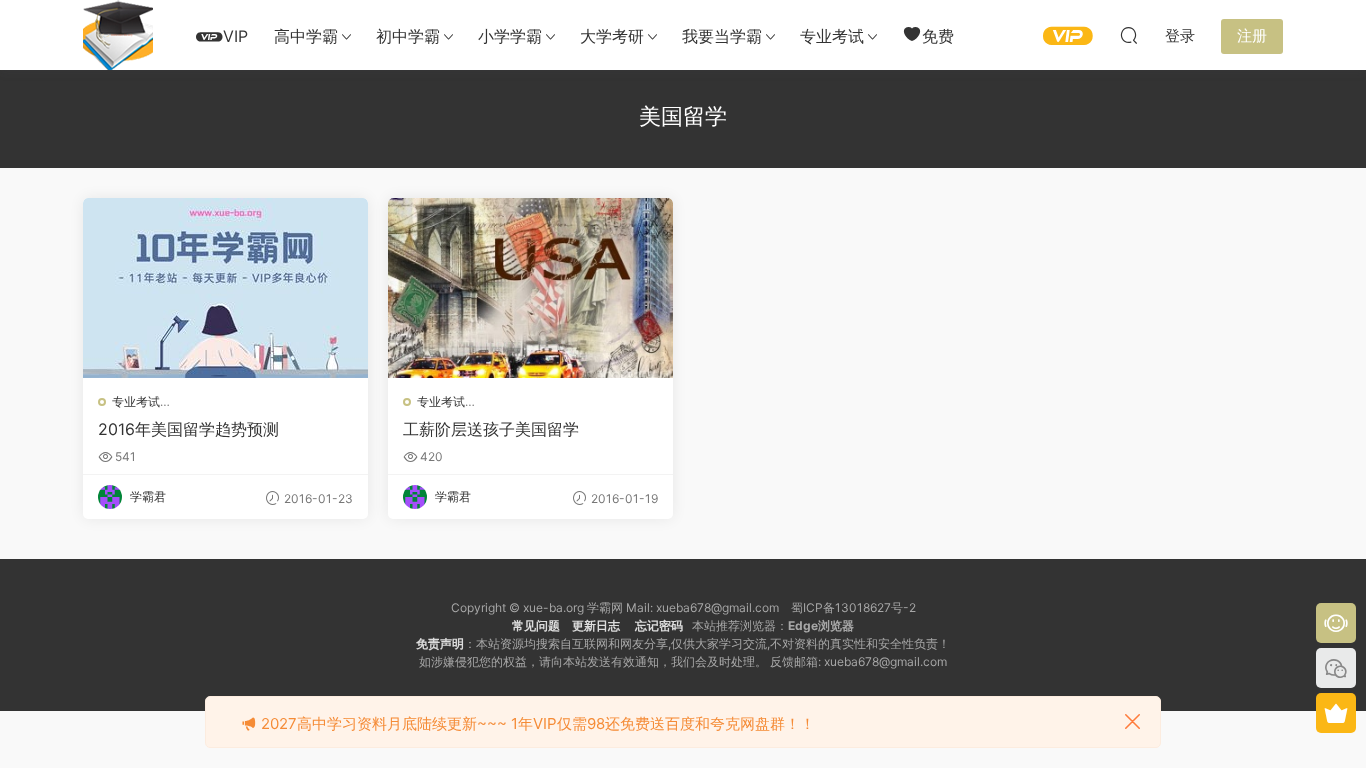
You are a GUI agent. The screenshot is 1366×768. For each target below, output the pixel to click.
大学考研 (612, 36)
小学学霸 (510, 36)
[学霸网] (118, 35)
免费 (938, 36)
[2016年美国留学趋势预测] (225, 288)
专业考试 (832, 36)
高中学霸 (306, 36)
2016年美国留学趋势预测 (188, 429)
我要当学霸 (722, 36)
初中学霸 (408, 36)
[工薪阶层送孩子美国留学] (530, 288)
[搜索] (1129, 35)
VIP (235, 36)
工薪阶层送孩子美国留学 (491, 429)
